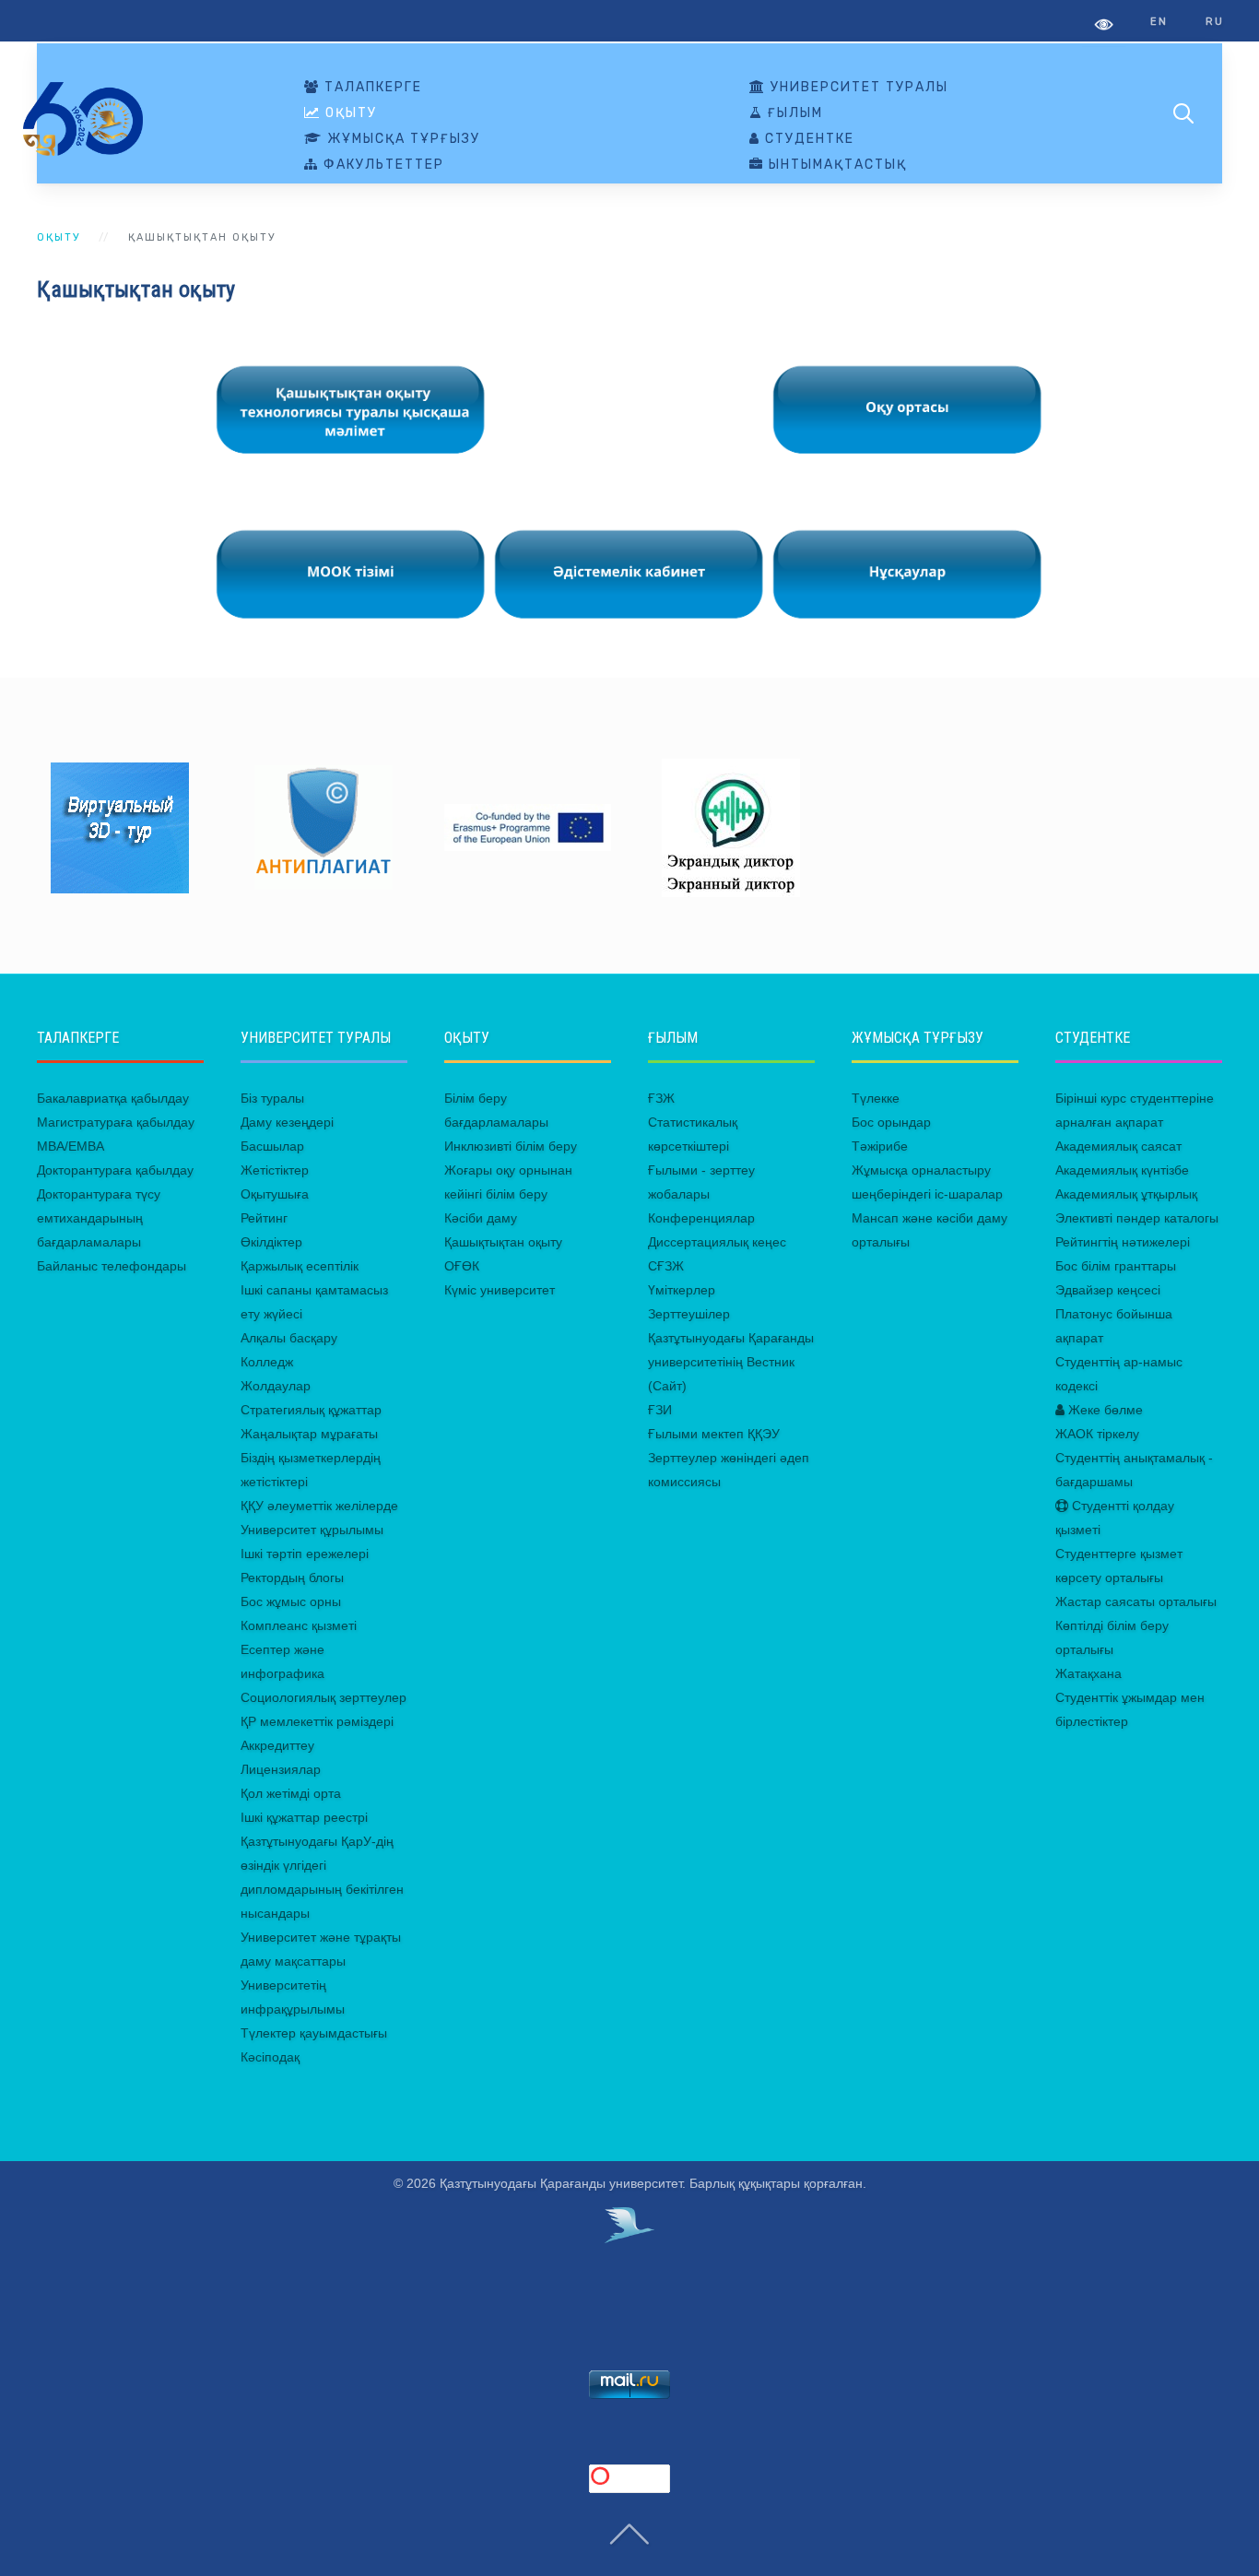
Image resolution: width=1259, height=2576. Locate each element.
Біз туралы (272, 1098)
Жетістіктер (275, 1170)
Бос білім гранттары (1116, 1266)
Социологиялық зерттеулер (324, 1697)
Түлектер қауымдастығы (314, 2033)
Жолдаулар (276, 1386)
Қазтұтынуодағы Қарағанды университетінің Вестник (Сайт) (731, 1362)
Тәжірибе (880, 1146)
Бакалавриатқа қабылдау (113, 1098)
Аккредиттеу (277, 1745)
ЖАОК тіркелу (1097, 1434)
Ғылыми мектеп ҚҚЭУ (714, 1434)
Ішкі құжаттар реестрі (304, 1817)
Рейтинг (264, 1218)
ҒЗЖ (661, 1098)
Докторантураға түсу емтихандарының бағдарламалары (99, 1218)
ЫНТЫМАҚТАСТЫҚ (835, 165)
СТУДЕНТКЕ (807, 139)
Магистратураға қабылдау (116, 1122)
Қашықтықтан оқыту (503, 1242)
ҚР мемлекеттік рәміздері (317, 1721)
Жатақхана (1088, 1673)
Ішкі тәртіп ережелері (305, 1554)
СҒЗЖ (666, 1266)
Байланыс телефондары (112, 1266)
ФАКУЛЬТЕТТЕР (382, 165)
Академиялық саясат (1118, 1146)
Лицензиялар (281, 1769)
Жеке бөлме (1104, 1410)
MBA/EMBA (71, 1146)
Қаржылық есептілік (300, 1266)
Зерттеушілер (689, 1314)
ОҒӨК (462, 1266)
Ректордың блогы (292, 1578)
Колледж (267, 1362)
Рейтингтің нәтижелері (1123, 1242)
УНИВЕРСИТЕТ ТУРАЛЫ (857, 88)
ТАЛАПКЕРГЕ (371, 88)
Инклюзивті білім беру (511, 1146)
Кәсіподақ (270, 2057)
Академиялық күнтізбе (1122, 1170)
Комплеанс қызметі (299, 1625)
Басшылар (272, 1146)
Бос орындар (891, 1122)
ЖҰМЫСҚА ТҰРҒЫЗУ (401, 139)
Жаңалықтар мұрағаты (309, 1434)
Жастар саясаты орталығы (1136, 1601)
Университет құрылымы (312, 1530)
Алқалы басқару (289, 1338)
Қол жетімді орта (291, 1793)
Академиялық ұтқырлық (1126, 1194)
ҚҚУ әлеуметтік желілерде (319, 1506)
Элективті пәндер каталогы (1137, 1218)
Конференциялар (701, 1218)
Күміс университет (500, 1290)
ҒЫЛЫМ (793, 113)
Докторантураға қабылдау (115, 1170)
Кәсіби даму (481, 1218)
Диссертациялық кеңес (717, 1242)
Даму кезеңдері (287, 1122)
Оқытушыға (275, 1194)
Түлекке (876, 1098)
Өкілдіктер (271, 1242)
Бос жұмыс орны (291, 1601)
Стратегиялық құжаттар (311, 1410)
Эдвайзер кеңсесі (1108, 1290)
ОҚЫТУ (349, 113)
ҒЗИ (660, 1410)
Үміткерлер (682, 1290)
